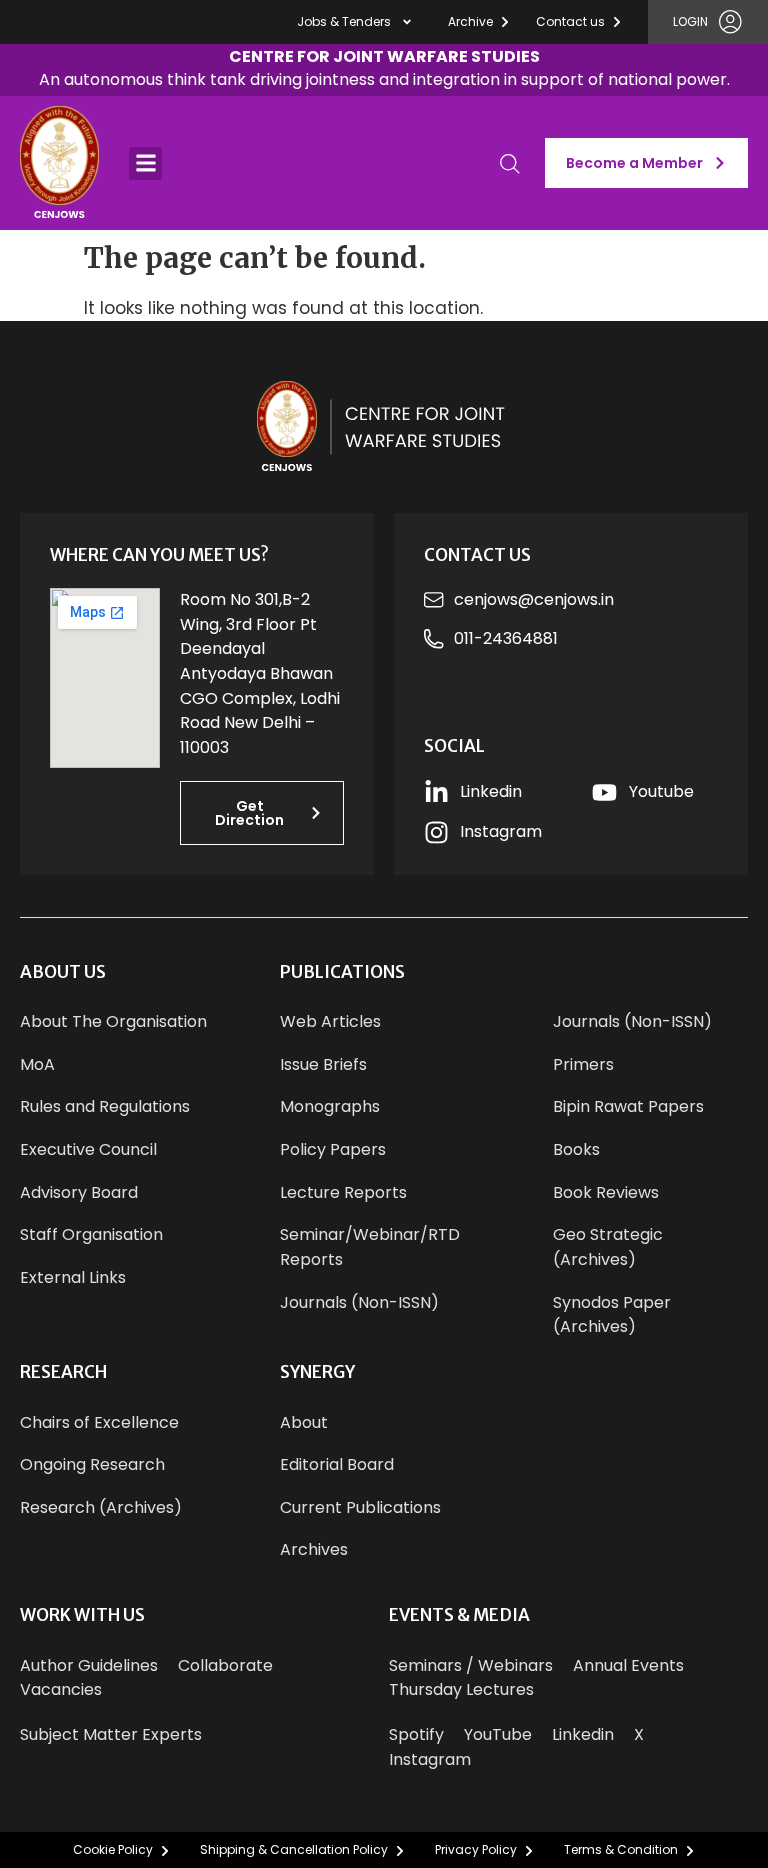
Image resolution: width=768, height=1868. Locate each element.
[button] (384, 70)
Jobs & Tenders (344, 21)
